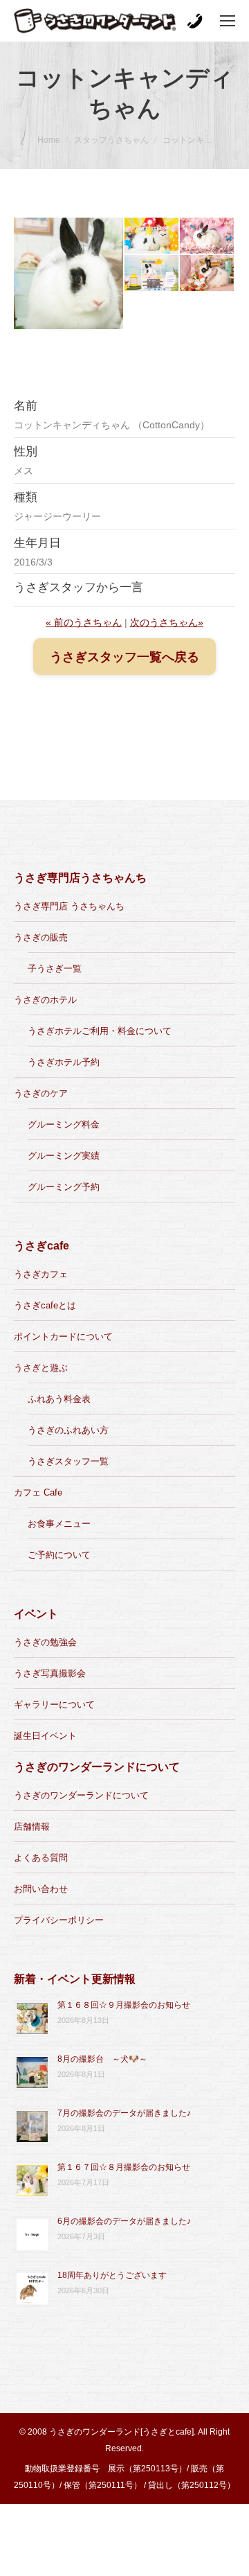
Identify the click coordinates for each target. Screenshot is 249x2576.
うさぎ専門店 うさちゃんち (69, 906)
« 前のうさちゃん (84, 622)
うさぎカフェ (41, 1274)
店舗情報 (32, 1826)
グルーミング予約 (64, 1187)
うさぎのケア (41, 1093)
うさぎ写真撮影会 (50, 1673)
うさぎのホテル (45, 1000)
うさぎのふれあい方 (68, 1430)
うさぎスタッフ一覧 (68, 1461)
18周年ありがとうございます (112, 2275)
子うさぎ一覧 (55, 969)
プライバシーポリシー (59, 1920)
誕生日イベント (45, 1736)
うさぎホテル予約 (64, 1062)
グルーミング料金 (64, 1124)
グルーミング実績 (64, 1156)
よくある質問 (41, 1858)
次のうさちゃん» (167, 622)
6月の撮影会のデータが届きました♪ (124, 2221)
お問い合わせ (41, 1889)
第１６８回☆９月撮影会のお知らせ (124, 2005)
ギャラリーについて (54, 1705)
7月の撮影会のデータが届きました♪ (124, 2113)
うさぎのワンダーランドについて (81, 1795)
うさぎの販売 (41, 937)
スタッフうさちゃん (111, 140)
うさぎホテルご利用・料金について (100, 1031)
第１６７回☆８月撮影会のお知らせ (124, 2167)
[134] (69, 273)
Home (49, 140)
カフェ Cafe (38, 1492)
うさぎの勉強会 (45, 1642)
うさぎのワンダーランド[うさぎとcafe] (121, 2432)
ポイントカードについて (63, 1337)
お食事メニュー (59, 1524)
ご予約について (59, 1555)
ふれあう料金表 (59, 1399)
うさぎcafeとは (45, 1305)
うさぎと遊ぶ (41, 1368)
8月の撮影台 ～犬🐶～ (102, 2059)
